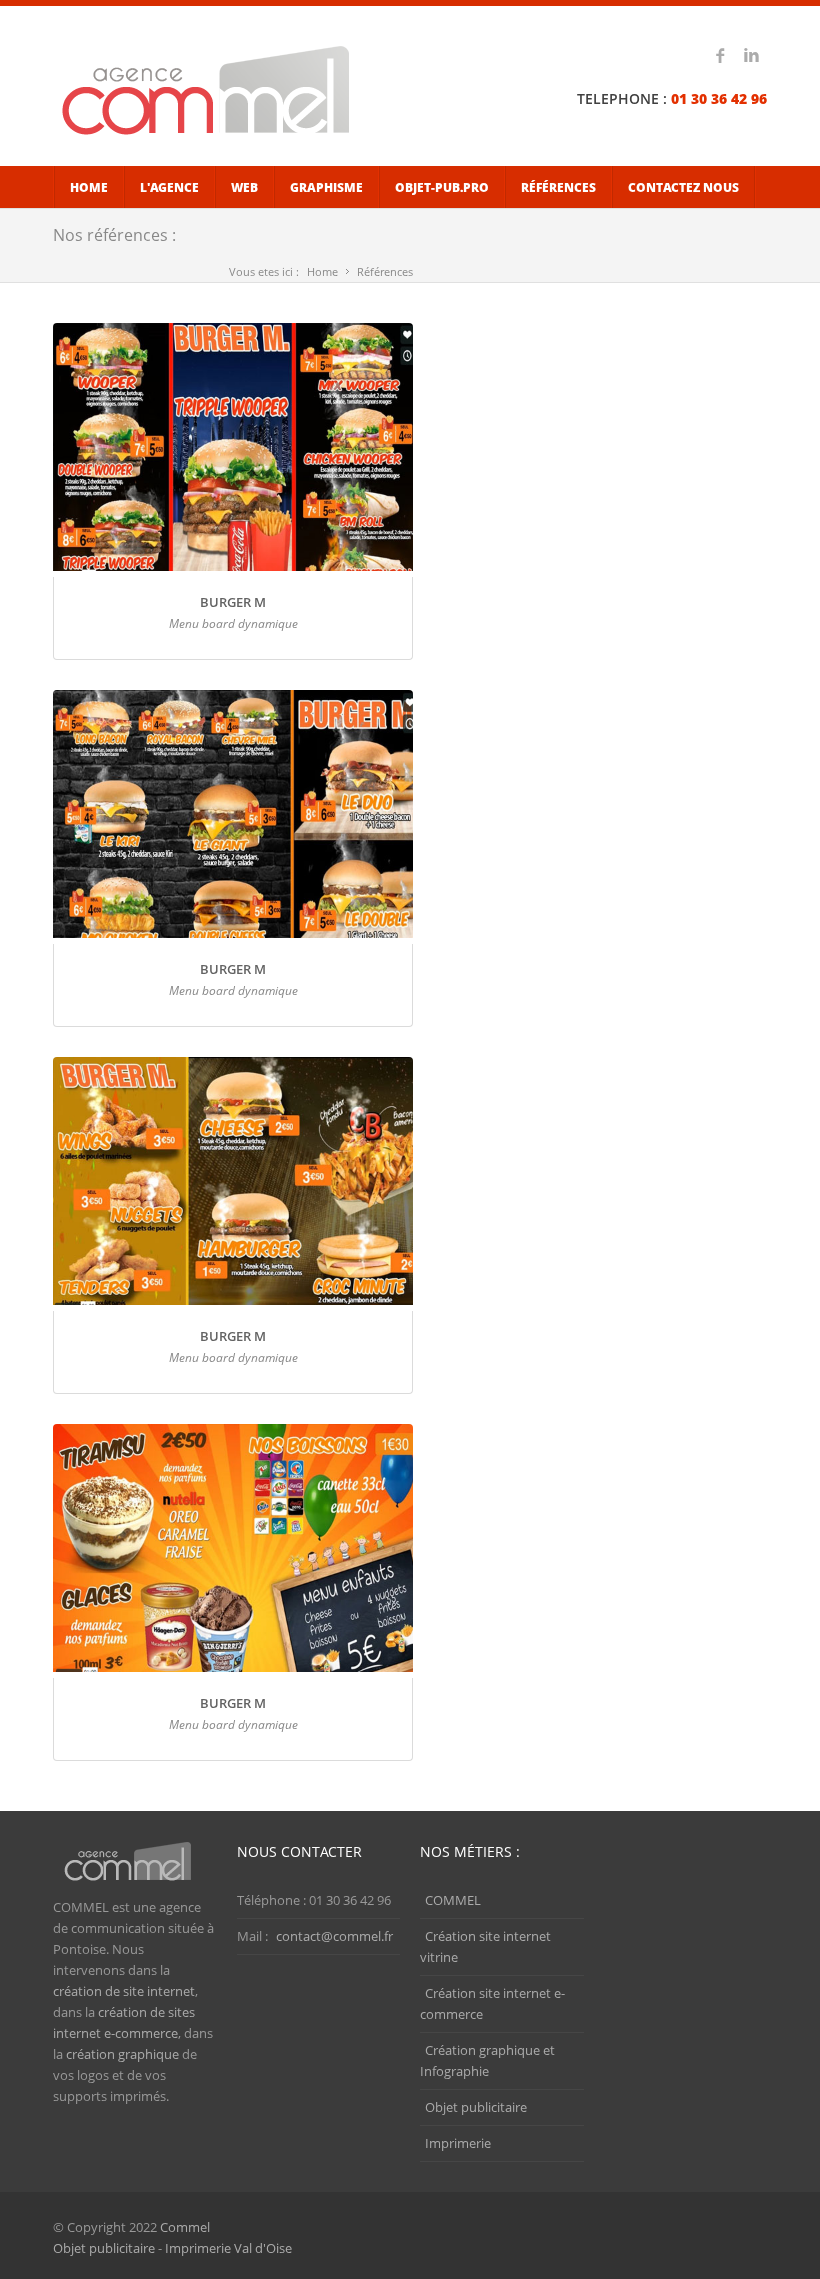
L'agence (169, 187)
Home (89, 187)
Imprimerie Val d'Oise (228, 2248)
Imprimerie (458, 2143)
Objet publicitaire (476, 2107)
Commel (185, 2227)
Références (558, 187)
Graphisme (326, 187)
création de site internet (124, 1991)
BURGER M (233, 602)
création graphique (122, 2054)
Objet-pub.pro (442, 187)
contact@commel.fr (334, 1936)
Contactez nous (683, 187)
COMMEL (453, 1900)
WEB (244, 187)
